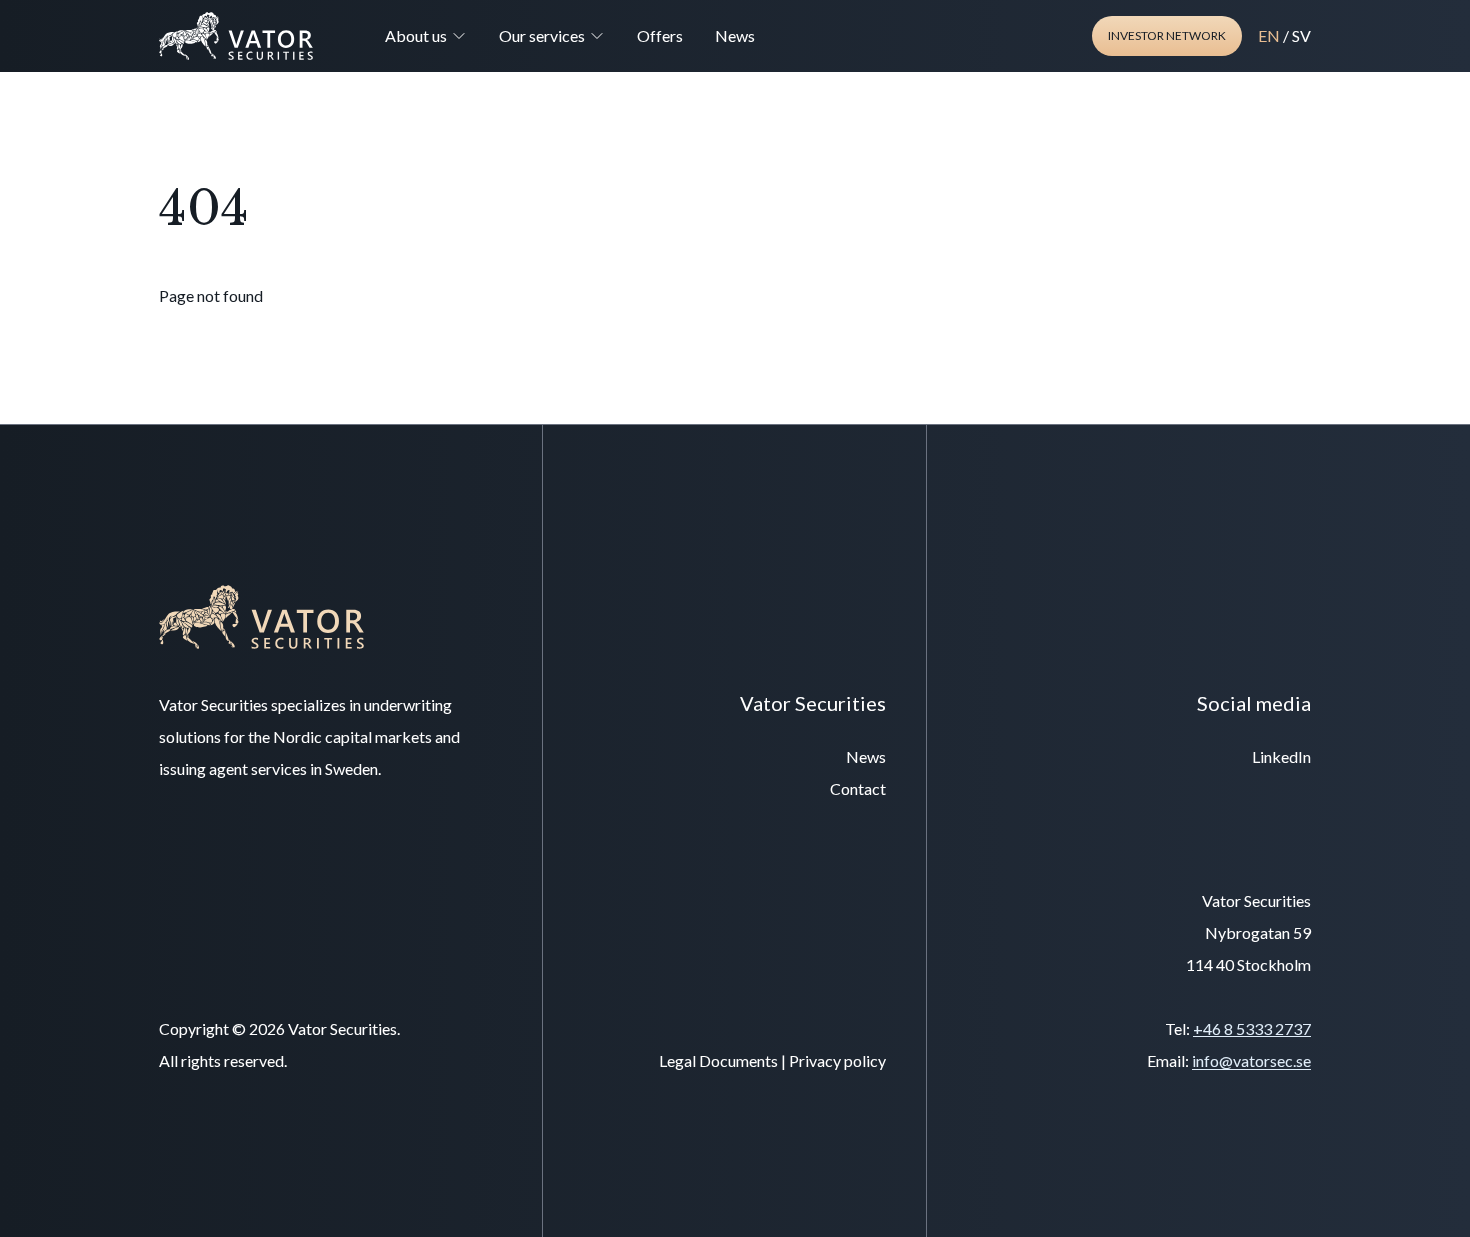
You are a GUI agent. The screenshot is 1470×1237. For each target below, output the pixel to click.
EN (1269, 35)
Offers (660, 35)
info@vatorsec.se (1251, 1060)
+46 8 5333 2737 (1252, 1028)
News (735, 35)
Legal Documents (718, 1060)
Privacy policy (837, 1060)
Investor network (1167, 35)
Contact (858, 788)
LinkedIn (1281, 756)
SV (1301, 35)
